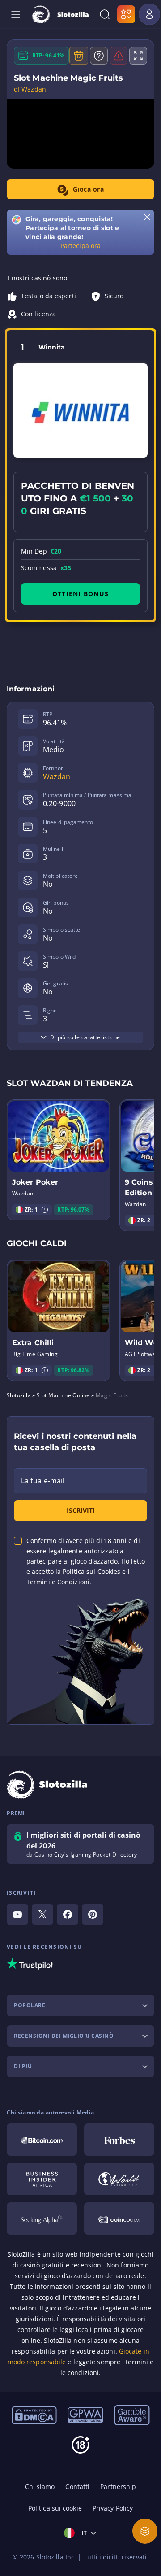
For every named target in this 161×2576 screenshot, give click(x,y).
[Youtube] (17, 1914)
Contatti (77, 2487)
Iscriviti (81, 1510)
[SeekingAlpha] (42, 2219)
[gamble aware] (132, 2415)
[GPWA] (85, 2415)
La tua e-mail (43, 1481)
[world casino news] (119, 2179)
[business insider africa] (42, 2179)
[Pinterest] (93, 1914)
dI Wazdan (30, 89)
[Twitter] (42, 1914)
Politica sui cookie (55, 2508)
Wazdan (57, 776)
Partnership (118, 2487)
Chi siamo (40, 2487)
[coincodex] (119, 2219)
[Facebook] (68, 1914)
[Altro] (145, 2531)
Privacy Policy (113, 2508)
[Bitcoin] (42, 2140)
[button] (45, 1210)
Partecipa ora (80, 246)
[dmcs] (34, 2415)
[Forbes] (119, 2140)
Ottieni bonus (80, 594)
